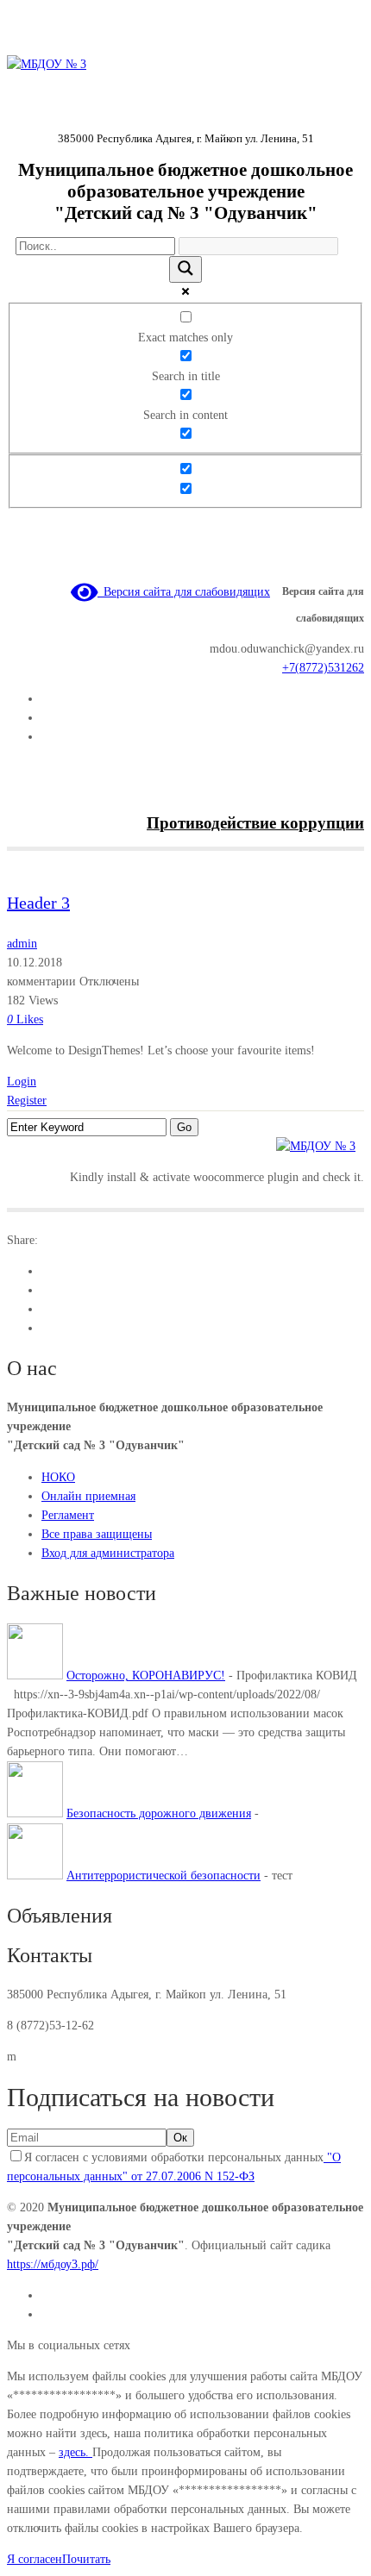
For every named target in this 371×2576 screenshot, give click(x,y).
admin (22, 944)
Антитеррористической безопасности (163, 1876)
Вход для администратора (108, 1553)
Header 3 (38, 903)
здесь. (75, 2452)
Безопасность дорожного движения (159, 1813)
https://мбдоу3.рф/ (53, 2264)
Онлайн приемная (88, 1496)
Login (22, 1082)
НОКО (58, 1477)
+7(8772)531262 (323, 668)
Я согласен (35, 2559)
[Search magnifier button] (185, 269)
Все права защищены (97, 1534)
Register (27, 1100)
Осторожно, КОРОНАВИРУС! (146, 1676)
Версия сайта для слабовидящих (184, 592)
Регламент (68, 1515)
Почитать (86, 2559)
